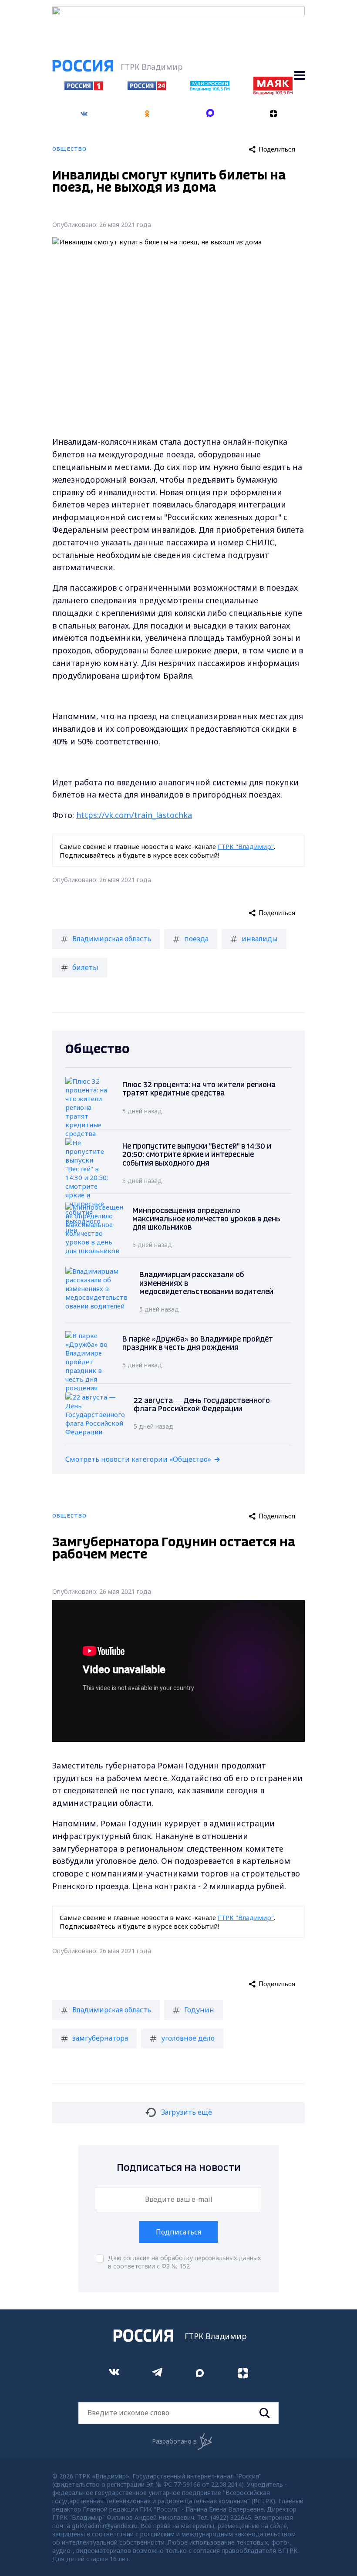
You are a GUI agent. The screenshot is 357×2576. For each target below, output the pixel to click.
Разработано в (174, 2441)
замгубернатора (100, 2038)
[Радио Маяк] (273, 92)
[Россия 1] (84, 88)
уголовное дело (188, 2038)
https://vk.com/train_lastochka (134, 815)
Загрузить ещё (187, 2112)
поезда (196, 939)
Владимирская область (112, 939)
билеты (85, 967)
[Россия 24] (147, 88)
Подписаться (178, 2232)
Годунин (199, 2010)
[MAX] (210, 114)
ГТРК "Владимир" (246, 846)
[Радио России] (210, 88)
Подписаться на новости (179, 2168)
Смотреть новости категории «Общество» (138, 1459)
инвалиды (260, 939)
